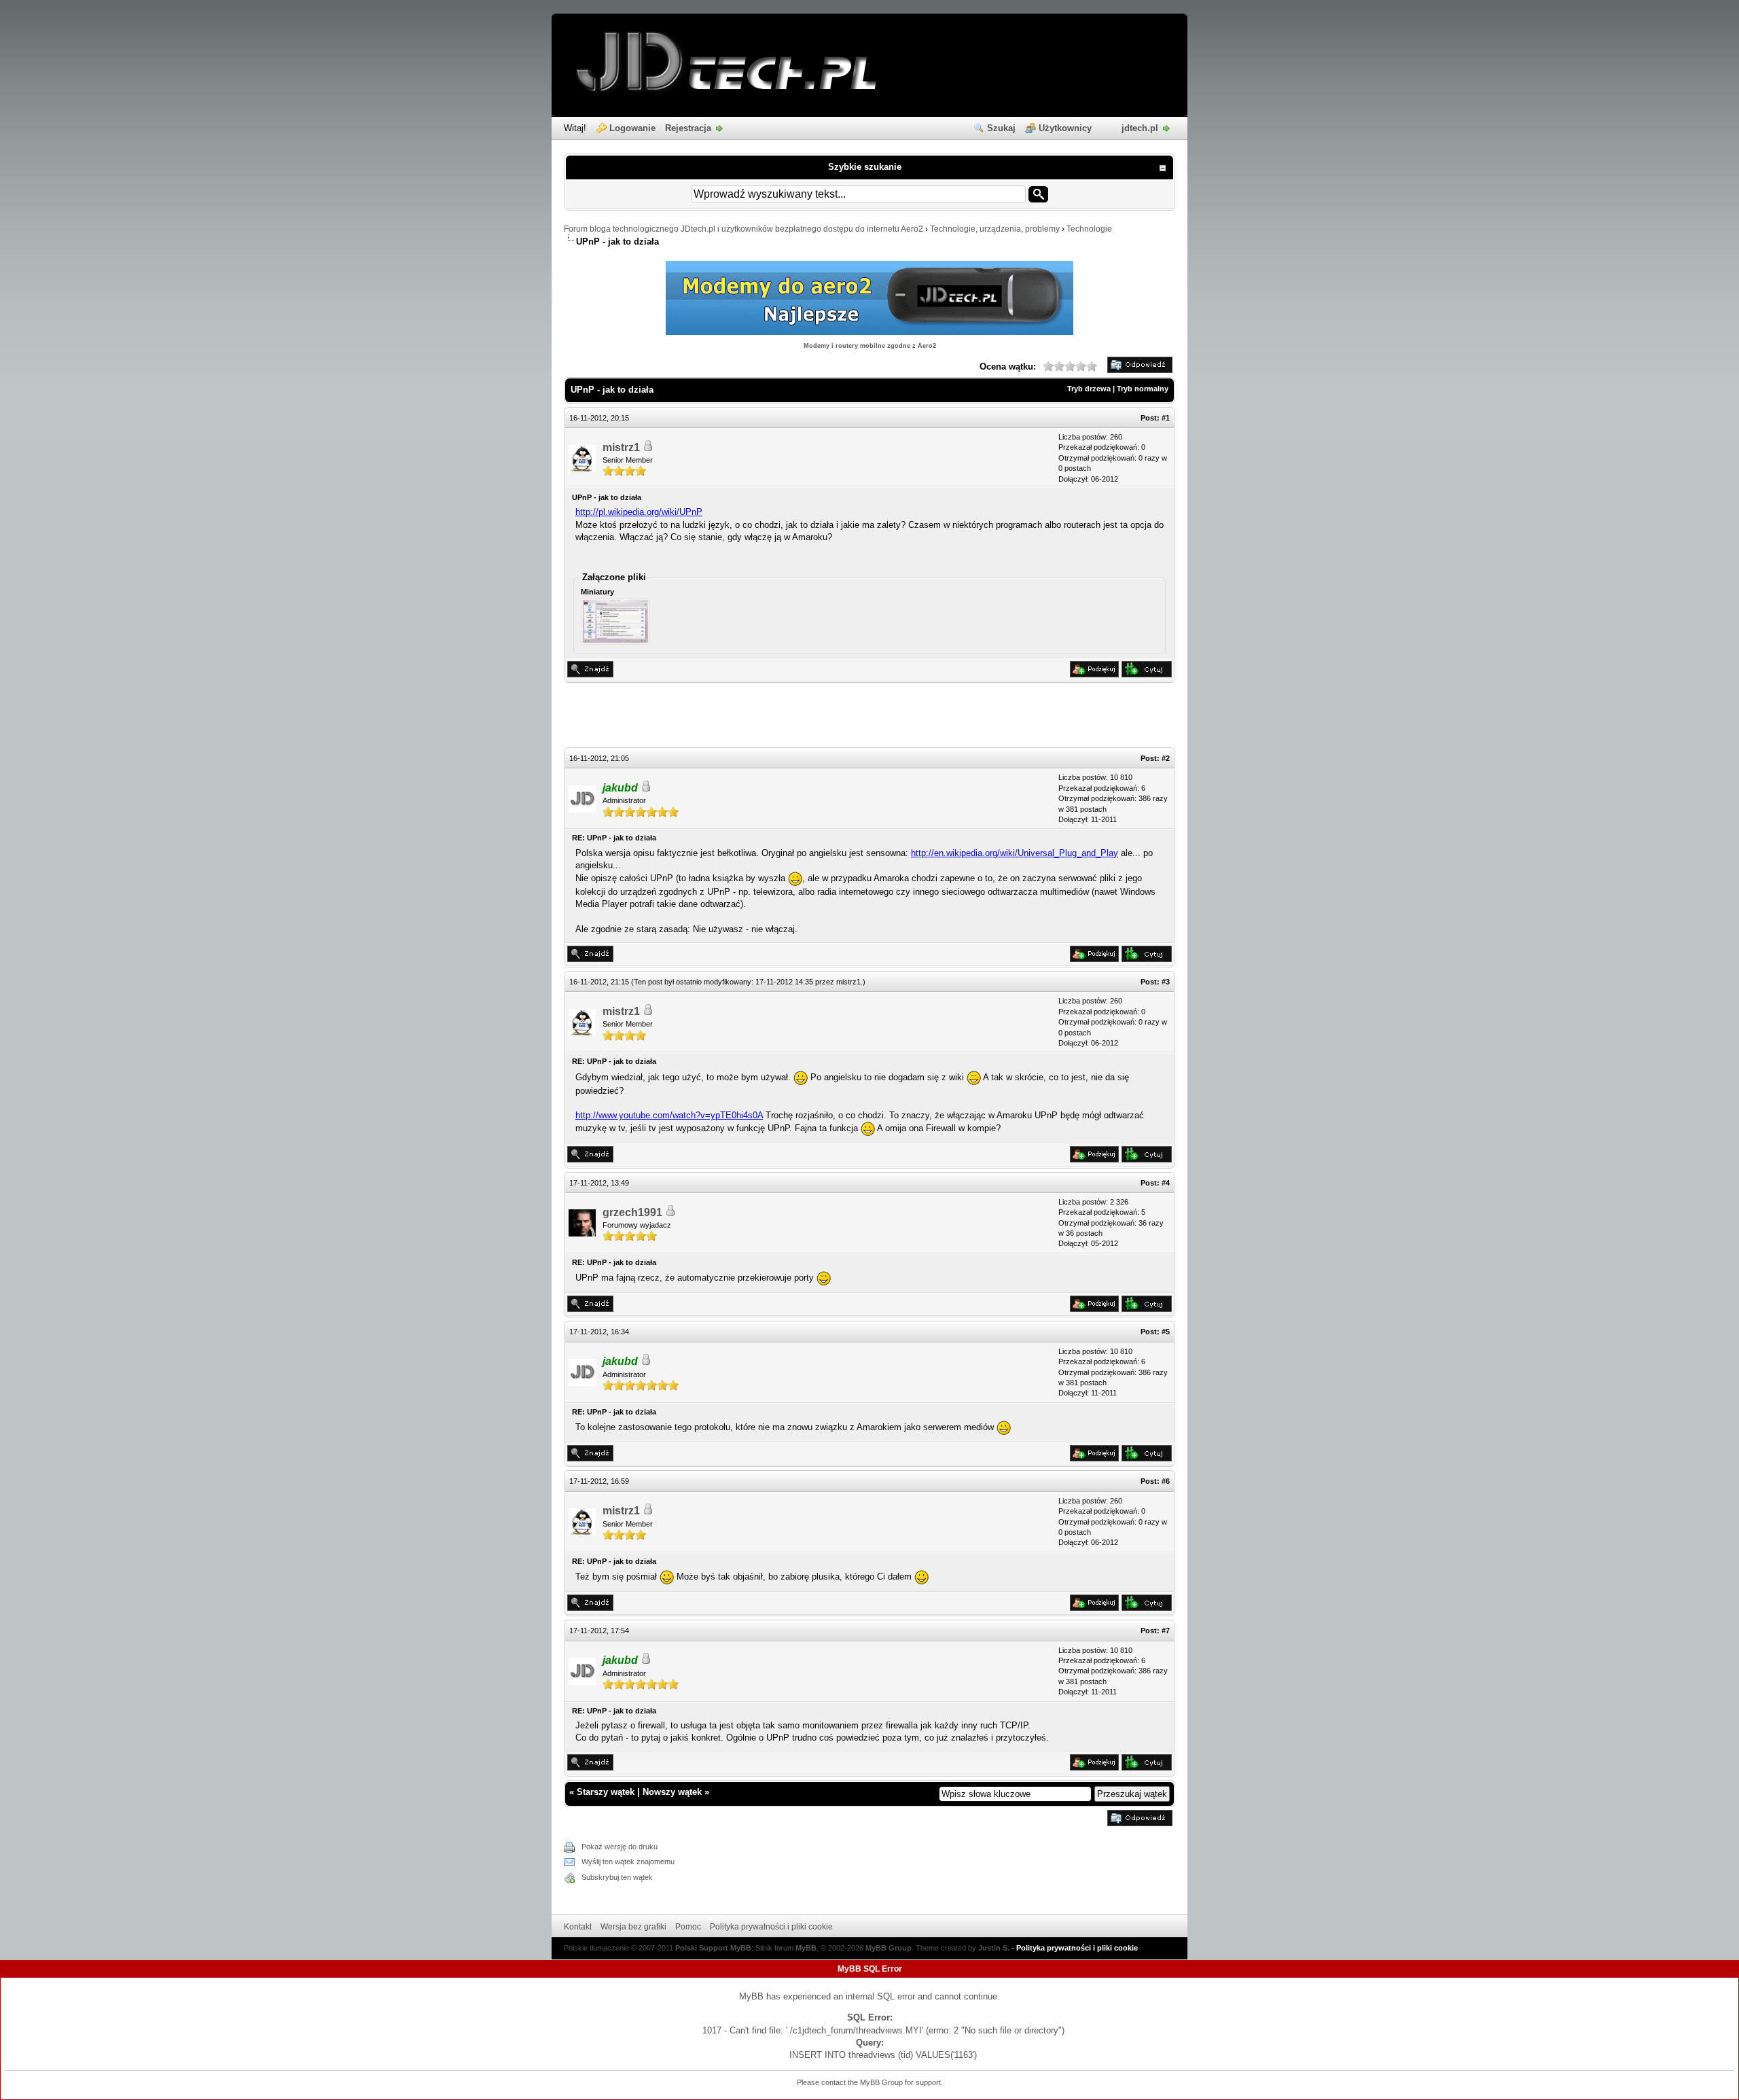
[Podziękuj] (1094, 674)
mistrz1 (621, 447)
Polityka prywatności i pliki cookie (771, 1927)
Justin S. (994, 1948)
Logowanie (632, 128)
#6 (1166, 1481)
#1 (1166, 418)
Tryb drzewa (1089, 389)
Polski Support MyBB (713, 1948)
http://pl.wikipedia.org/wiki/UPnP (639, 512)
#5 (1166, 1332)
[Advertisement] (869, 717)
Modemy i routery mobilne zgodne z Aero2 (870, 346)
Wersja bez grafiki (633, 1927)
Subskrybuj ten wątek (617, 1877)
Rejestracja (688, 128)
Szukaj (1001, 128)
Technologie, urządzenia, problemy (995, 229)
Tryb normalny (1143, 389)
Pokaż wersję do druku (620, 1847)
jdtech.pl (1140, 128)
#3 (1166, 982)
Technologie (1089, 229)
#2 (1166, 758)
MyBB (806, 1948)
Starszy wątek (606, 1792)
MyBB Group (889, 1948)
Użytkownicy (1065, 128)
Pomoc (688, 1927)
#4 (1166, 1183)
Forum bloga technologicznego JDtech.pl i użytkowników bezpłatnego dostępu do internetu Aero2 (743, 229)
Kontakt (578, 1927)
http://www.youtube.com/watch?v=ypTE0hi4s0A (669, 1115)
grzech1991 (632, 1212)
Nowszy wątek (672, 1792)
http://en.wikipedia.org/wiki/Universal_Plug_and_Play (1015, 853)
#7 (1166, 1631)
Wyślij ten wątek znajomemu (628, 1862)
